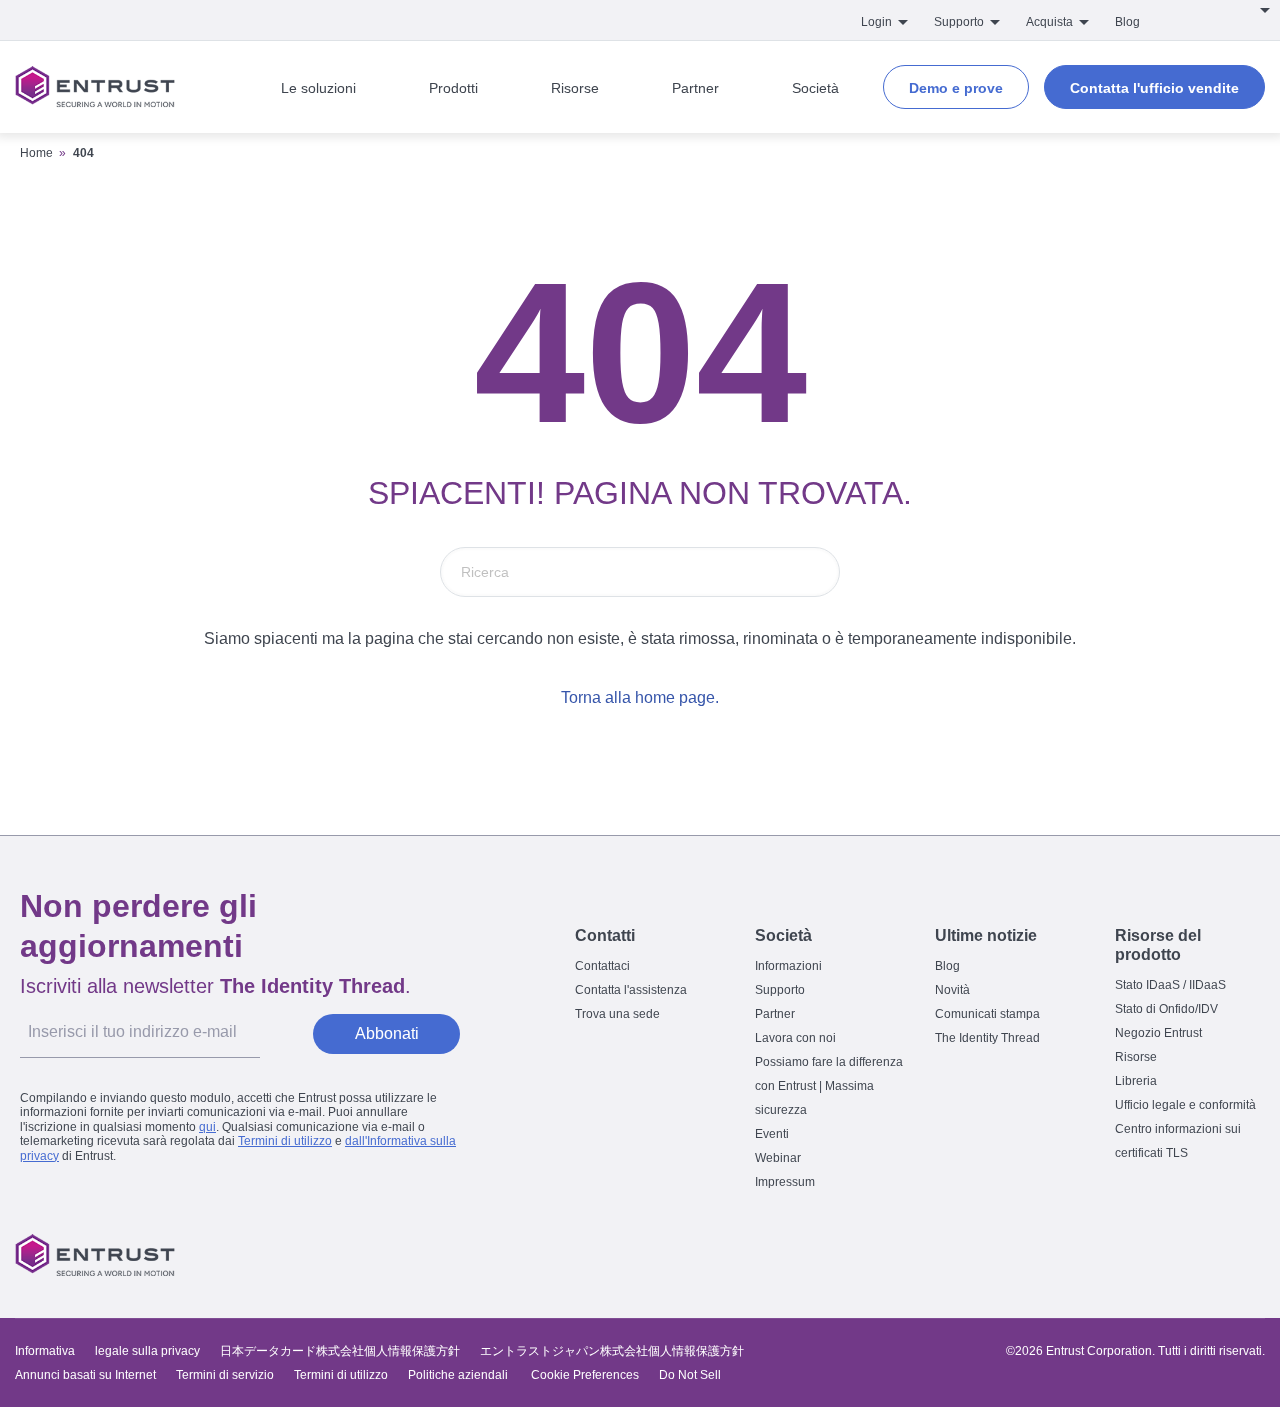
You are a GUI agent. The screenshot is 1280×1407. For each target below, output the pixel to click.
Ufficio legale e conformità (1185, 1105)
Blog (1127, 22)
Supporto (780, 990)
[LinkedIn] (1204, 1255)
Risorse (1136, 1057)
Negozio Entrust (1158, 1033)
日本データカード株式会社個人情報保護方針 (340, 1351)
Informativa (45, 1351)
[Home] (95, 87)
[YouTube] (1246, 1255)
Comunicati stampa (987, 1014)
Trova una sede (617, 1014)
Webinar (778, 1158)
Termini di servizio (225, 1375)
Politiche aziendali (459, 1375)
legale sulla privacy (147, 1351)
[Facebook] (1120, 1255)
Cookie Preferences (585, 1375)
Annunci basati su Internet (85, 1375)
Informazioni (788, 966)
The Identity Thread (987, 1038)
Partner (775, 1014)
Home (36, 153)
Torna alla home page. (640, 697)
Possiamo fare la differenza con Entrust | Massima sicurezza (829, 1086)
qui (207, 1127)
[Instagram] (1162, 1255)
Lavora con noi (795, 1038)
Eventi (772, 1134)
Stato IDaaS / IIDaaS (1170, 985)
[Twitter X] (1078, 1255)
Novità (952, 990)
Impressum (785, 1182)
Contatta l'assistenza (631, 990)
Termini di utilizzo (285, 1141)
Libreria (1136, 1081)
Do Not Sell (690, 1375)
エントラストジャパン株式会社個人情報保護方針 (612, 1351)
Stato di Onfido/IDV (1166, 1009)
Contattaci (602, 966)
